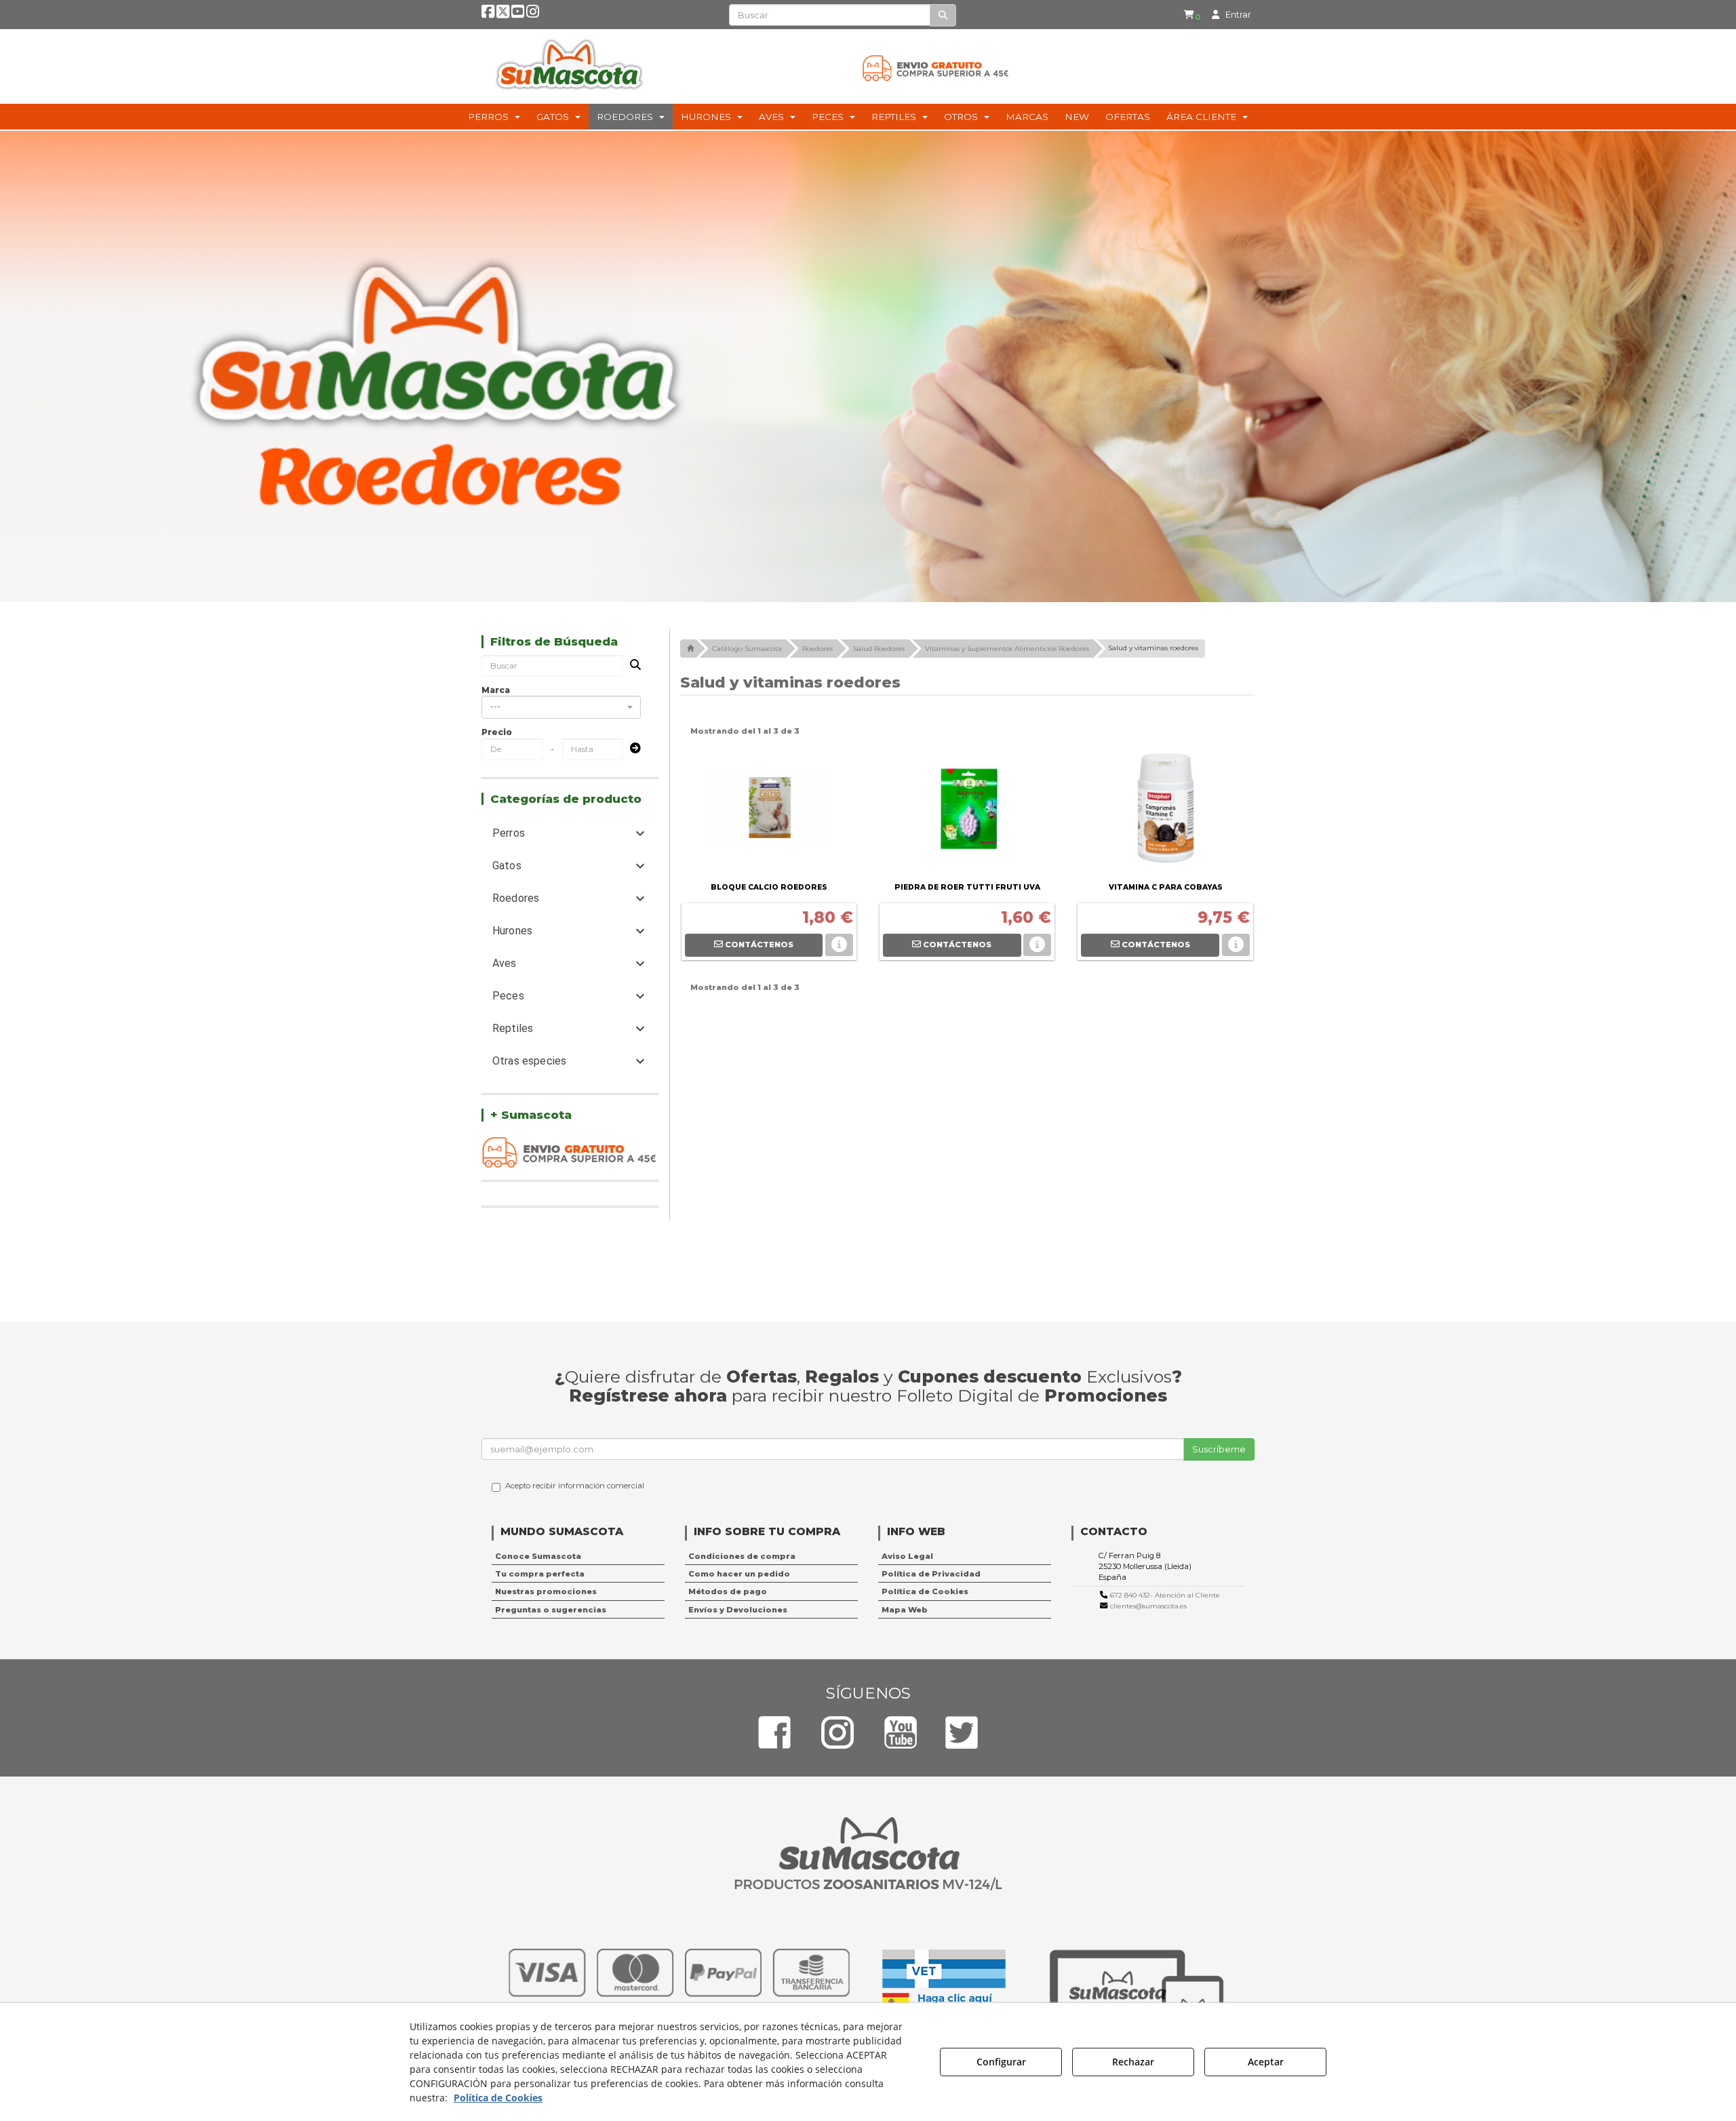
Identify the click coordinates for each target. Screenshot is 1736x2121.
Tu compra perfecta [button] (540, 1574)
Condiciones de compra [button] (742, 1556)
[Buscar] (943, 15)
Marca (496, 690)
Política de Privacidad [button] (931, 1574)
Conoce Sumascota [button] (538, 1556)
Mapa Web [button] (905, 1610)
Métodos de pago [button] (728, 1591)
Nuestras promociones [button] (546, 1591)
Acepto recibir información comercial (575, 1486)
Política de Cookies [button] (925, 1591)
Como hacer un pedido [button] (739, 1574)
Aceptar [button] (1266, 2062)
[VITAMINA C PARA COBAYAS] (1165, 811)
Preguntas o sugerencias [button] (551, 1610)
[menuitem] (1192, 15)
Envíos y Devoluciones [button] (738, 1610)
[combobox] (561, 707)
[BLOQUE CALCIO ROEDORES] (769, 811)
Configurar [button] (1001, 2062)
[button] (488, 14)
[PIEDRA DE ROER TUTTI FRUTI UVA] (967, 811)
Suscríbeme (1219, 1449)
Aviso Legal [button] (907, 1556)
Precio (497, 732)
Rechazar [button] (1133, 2062)
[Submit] (631, 749)
